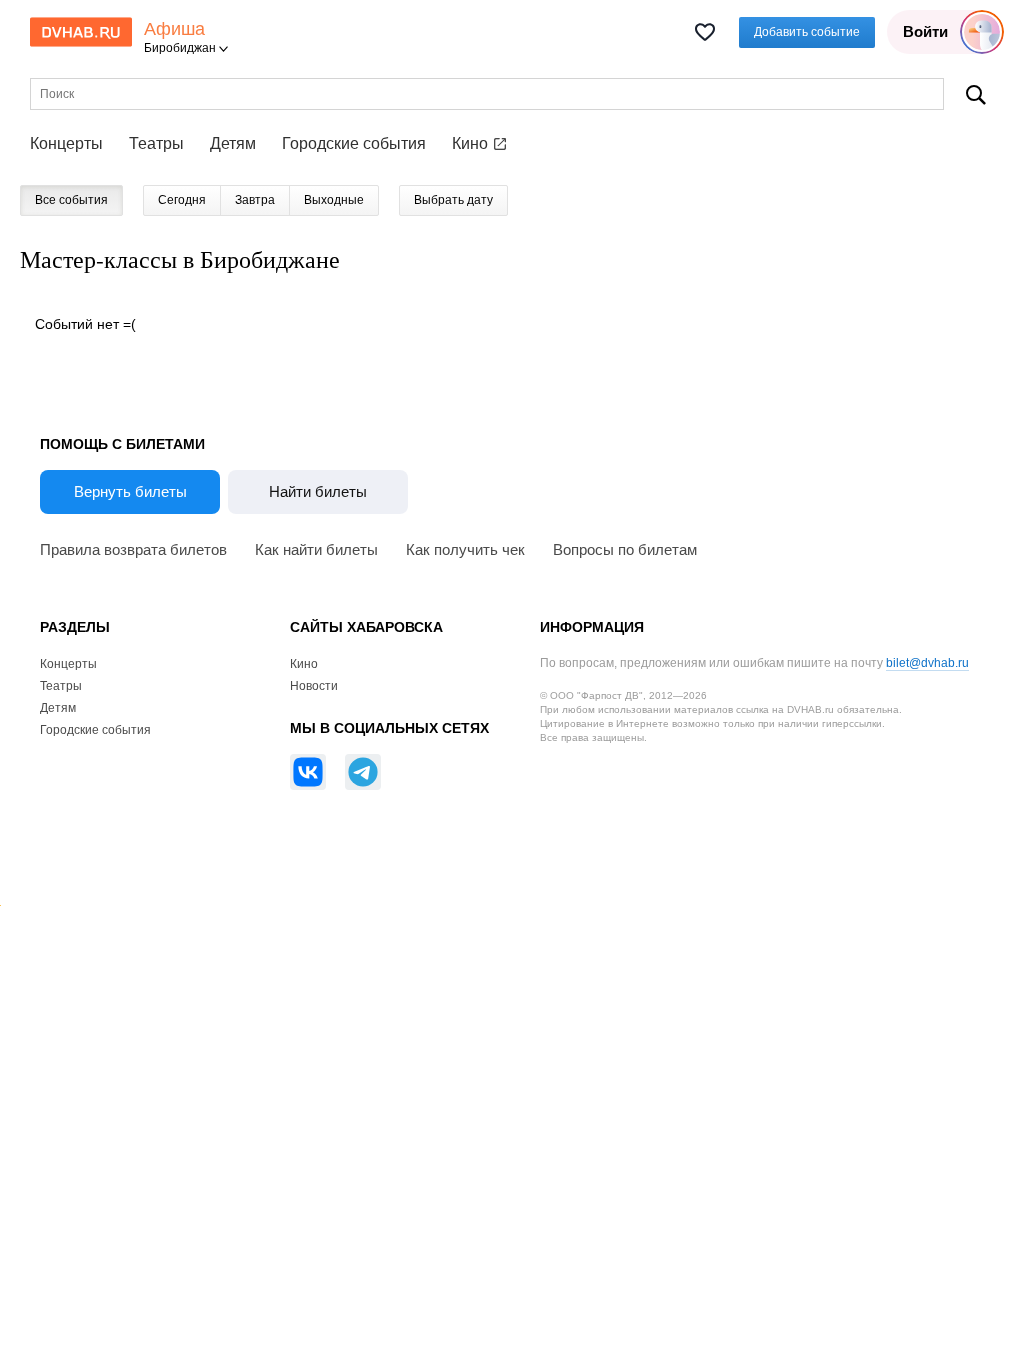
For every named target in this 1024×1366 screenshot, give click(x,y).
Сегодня (182, 200)
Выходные (334, 200)
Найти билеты (318, 491)
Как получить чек (465, 549)
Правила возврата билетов (133, 549)
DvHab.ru (81, 32)
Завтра (255, 200)
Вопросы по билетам (625, 549)
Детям (233, 143)
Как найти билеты (316, 549)
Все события (71, 200)
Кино (472, 143)
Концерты (66, 143)
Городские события (354, 143)
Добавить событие (807, 32)
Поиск (975, 94)
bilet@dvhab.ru (927, 663)
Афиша (174, 29)
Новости (314, 686)
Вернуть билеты (130, 491)
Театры (156, 143)
